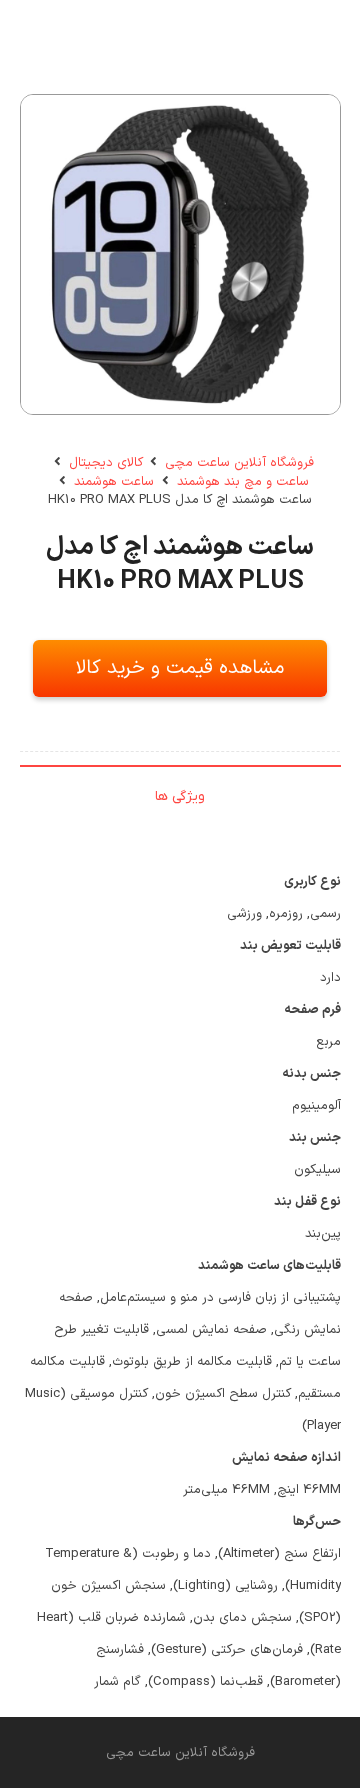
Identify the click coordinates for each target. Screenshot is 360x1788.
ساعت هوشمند (114, 482)
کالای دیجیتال (106, 463)
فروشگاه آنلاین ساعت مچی (239, 463)
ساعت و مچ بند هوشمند (243, 482)
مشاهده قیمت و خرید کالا (180, 668)
